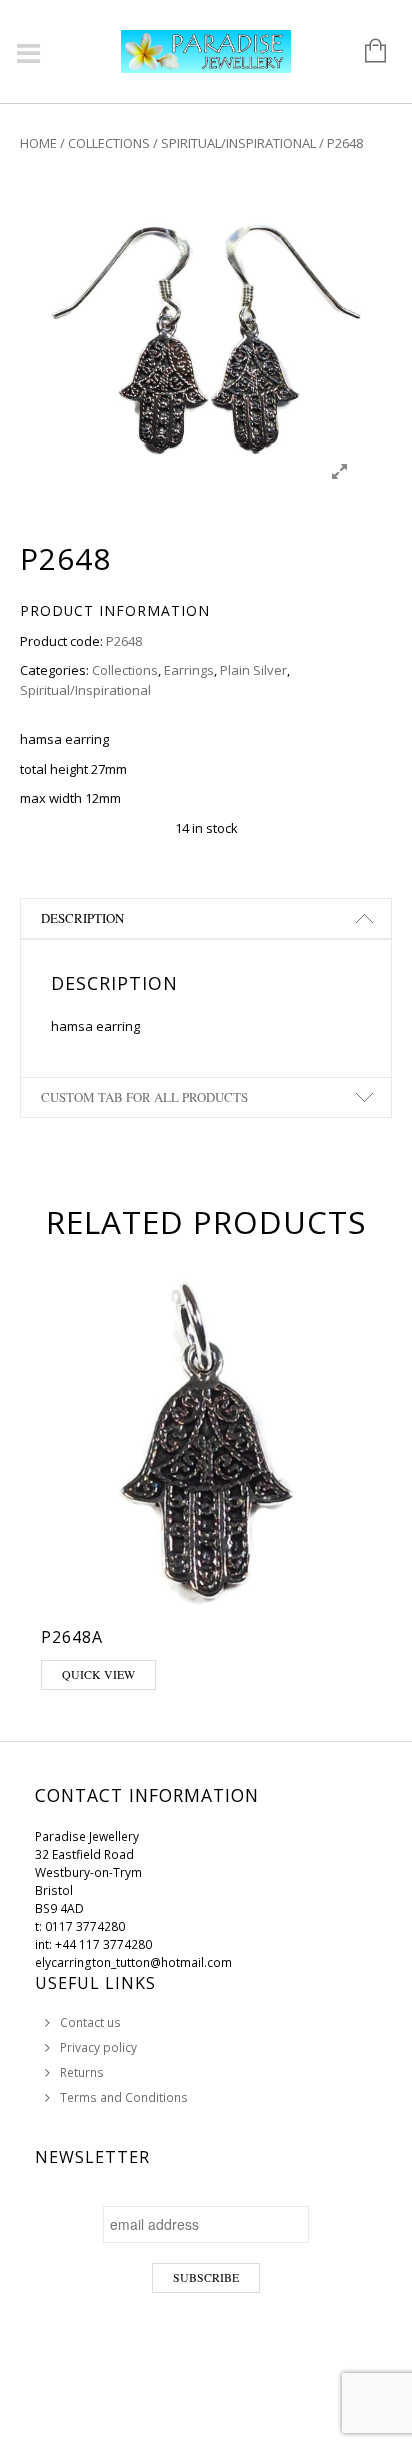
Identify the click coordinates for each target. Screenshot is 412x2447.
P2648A (72, 1637)
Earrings (189, 670)
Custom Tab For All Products (144, 1097)
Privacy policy (98, 2047)
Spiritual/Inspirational (238, 143)
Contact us (90, 2022)
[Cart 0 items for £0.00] (365, 52)
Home (38, 143)
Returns (82, 2072)
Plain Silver (253, 670)
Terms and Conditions (124, 2097)
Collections (109, 143)
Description (82, 918)
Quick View (98, 1674)
